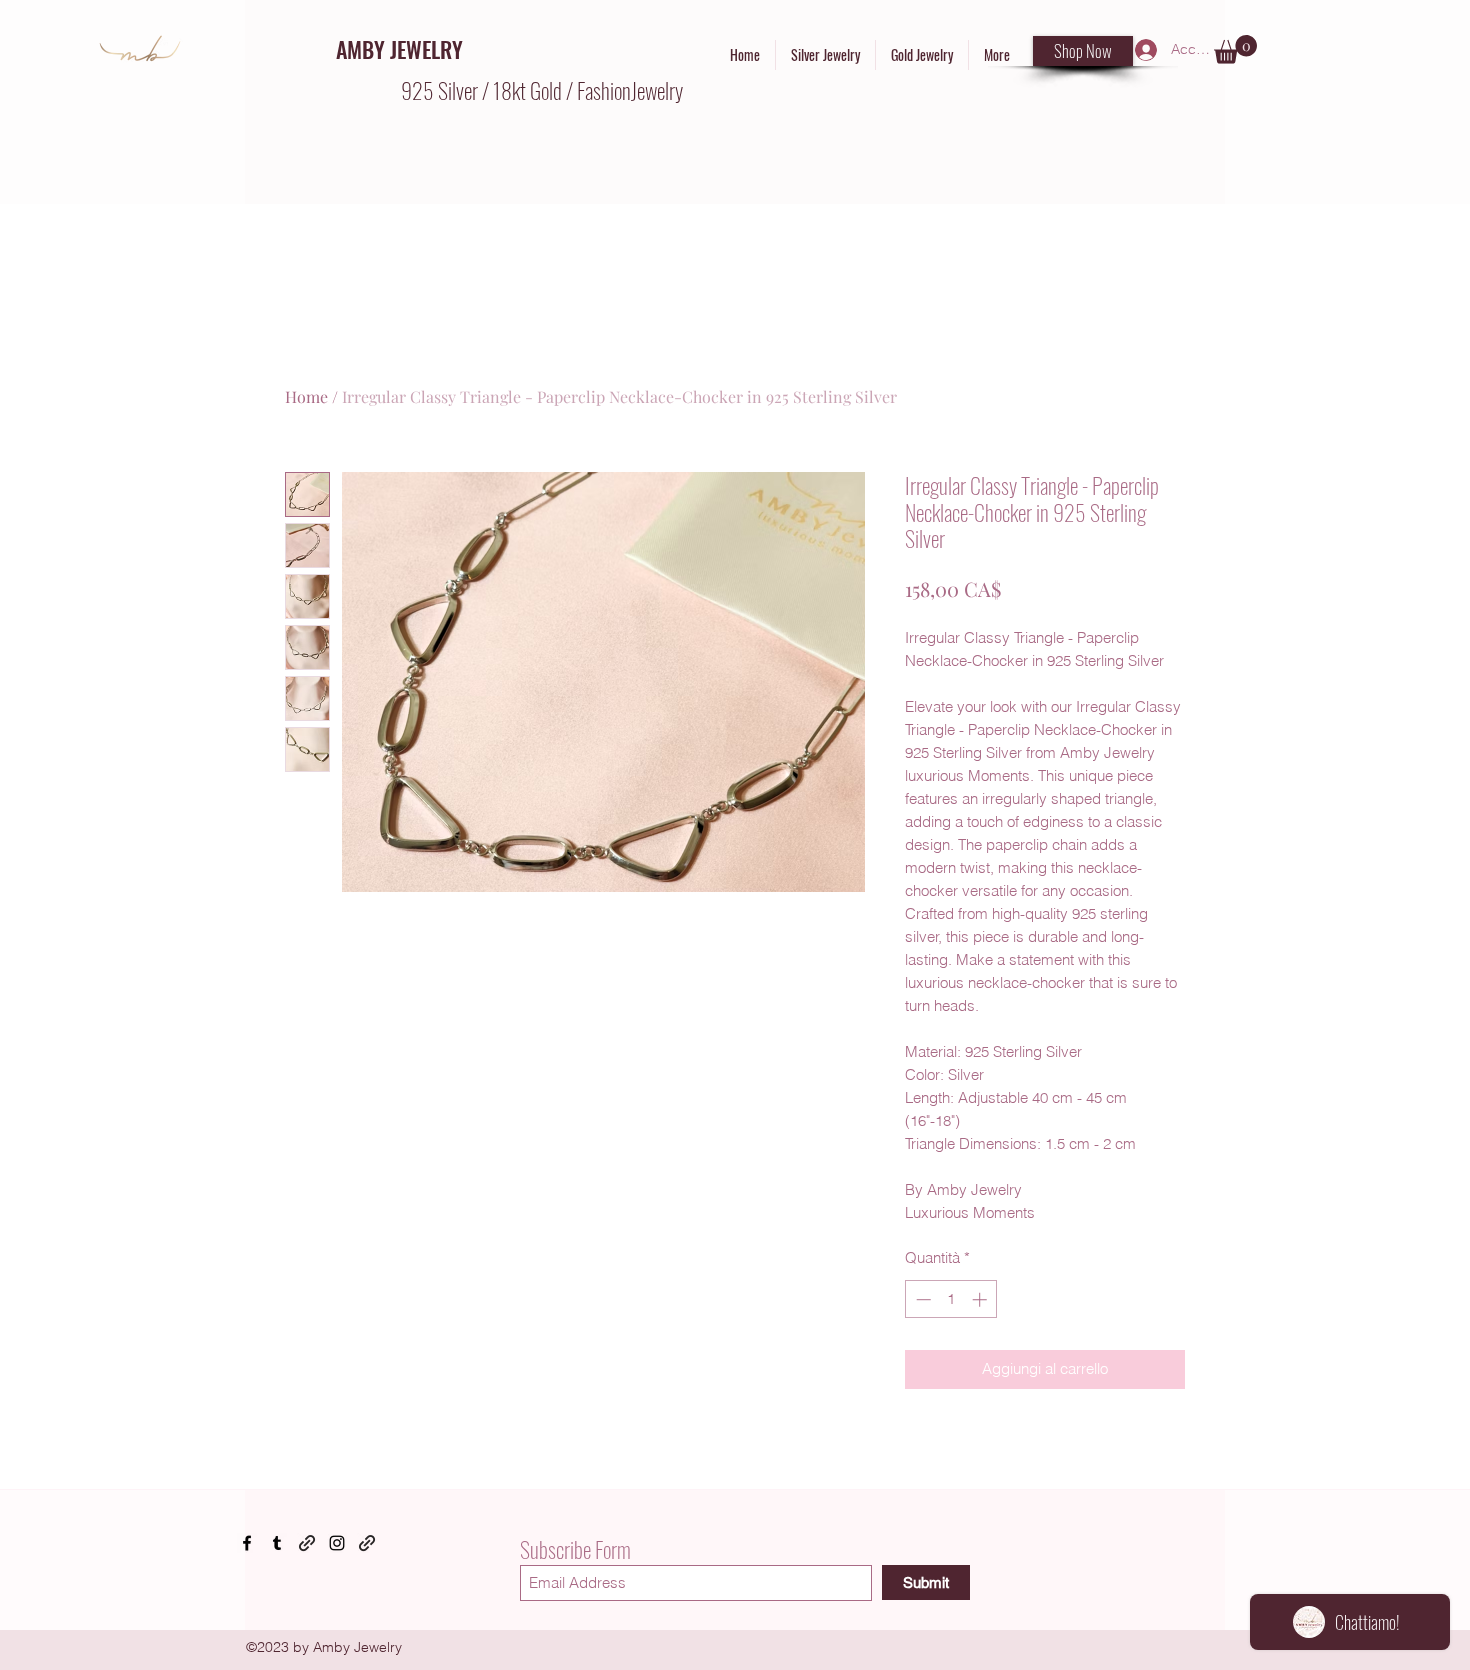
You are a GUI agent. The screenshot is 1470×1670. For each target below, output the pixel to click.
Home (306, 396)
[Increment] (981, 1299)
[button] (1235, 49)
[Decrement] (921, 1299)
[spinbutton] (951, 1299)
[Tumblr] (277, 1543)
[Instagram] (337, 1543)
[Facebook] (247, 1543)
